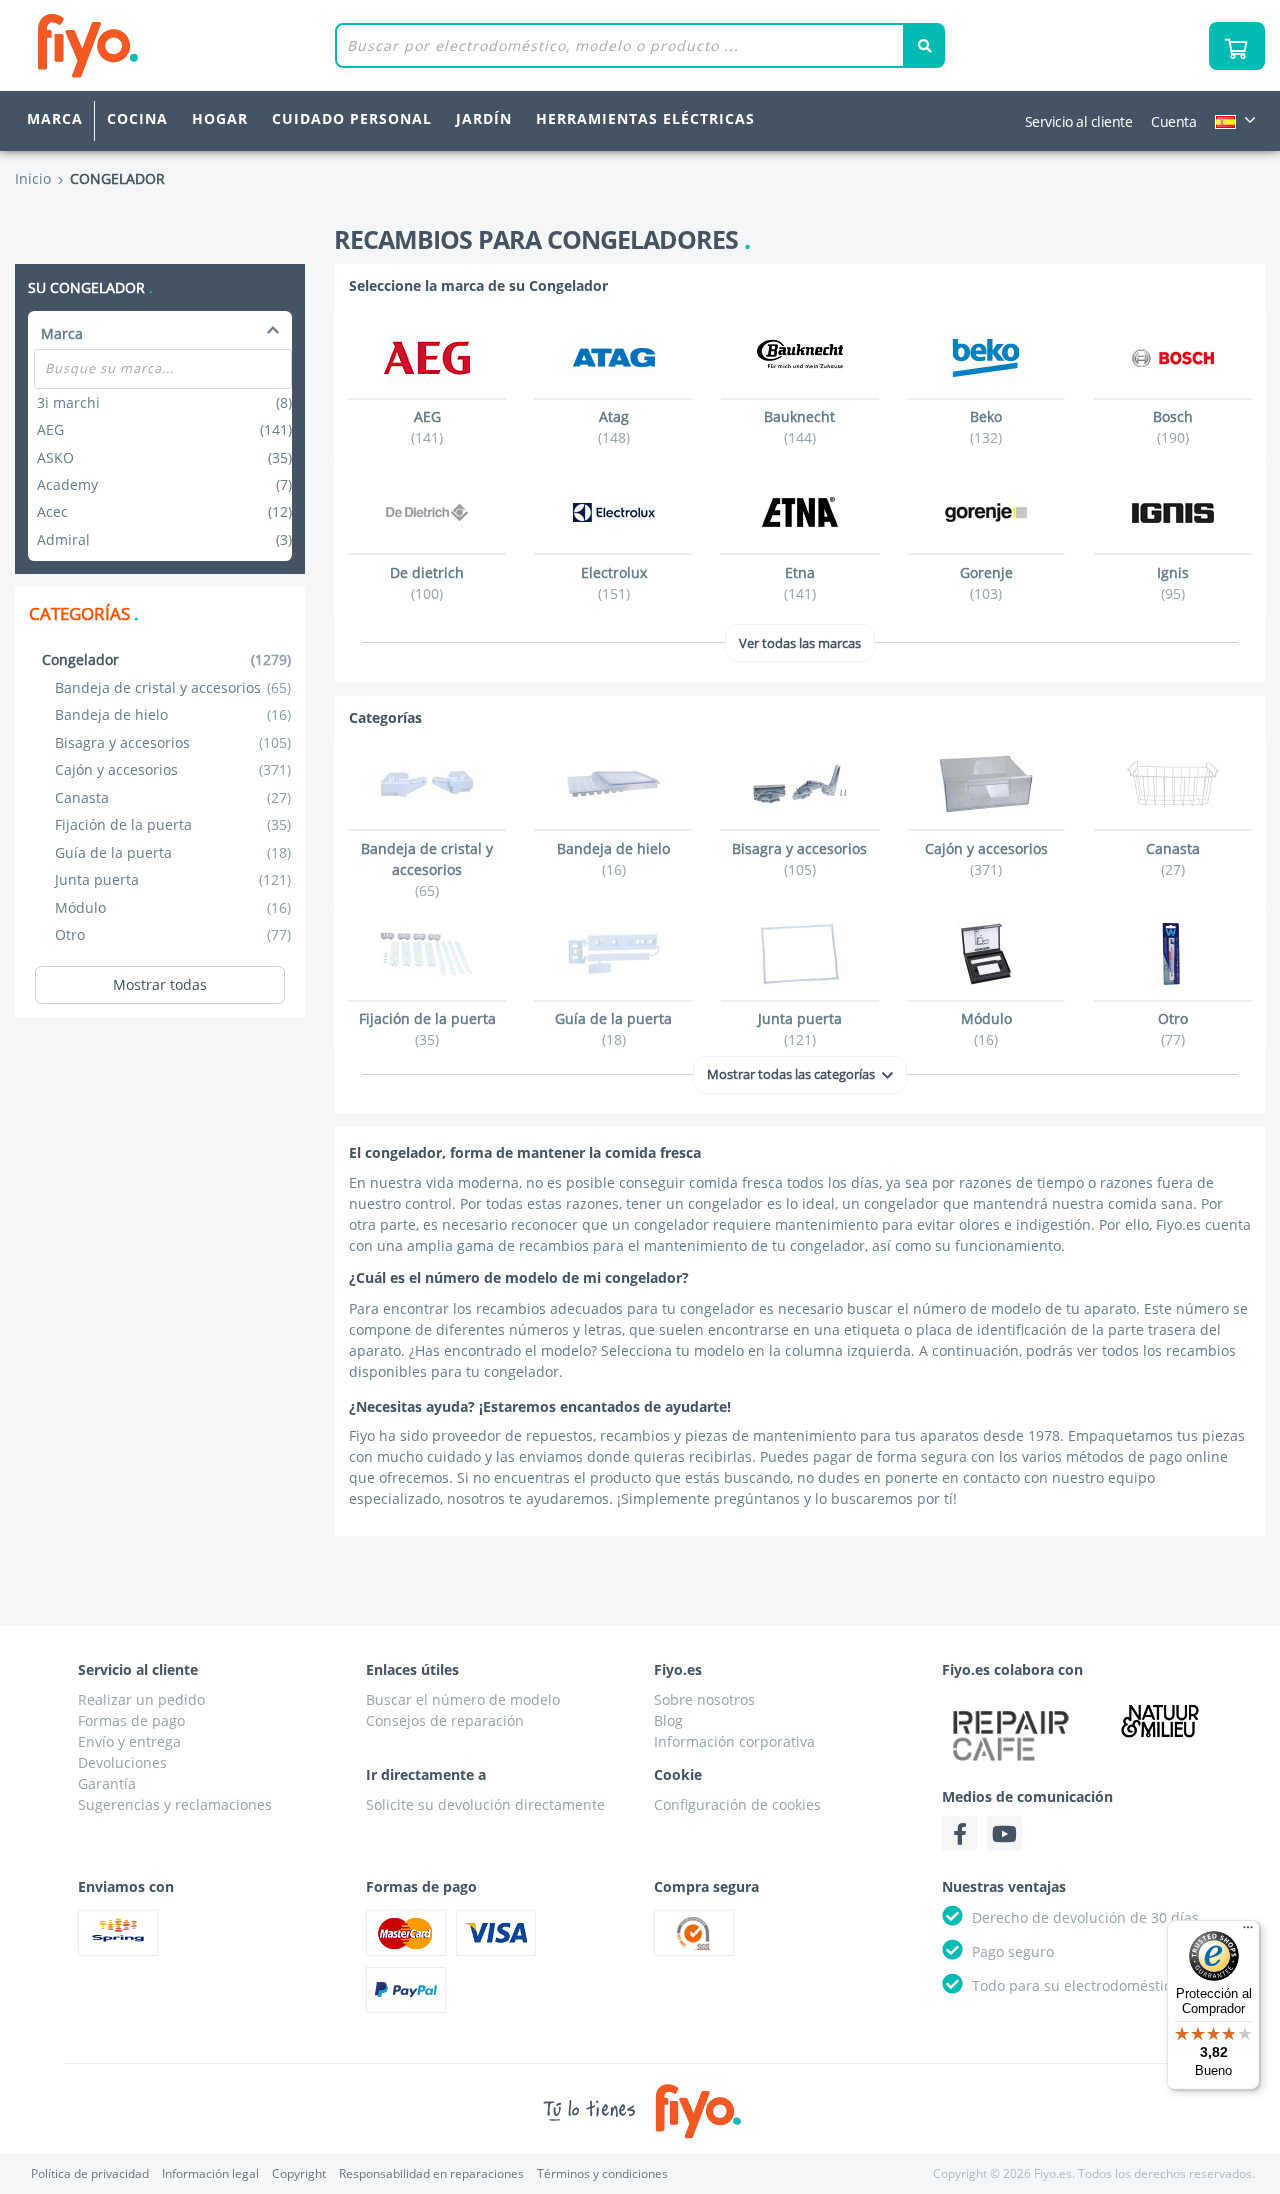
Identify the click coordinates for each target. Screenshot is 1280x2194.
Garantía (107, 1783)
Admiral (164, 539)
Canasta (173, 797)
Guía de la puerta (173, 852)
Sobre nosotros (704, 1699)
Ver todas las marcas (800, 643)
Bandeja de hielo (173, 714)
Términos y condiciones (602, 2173)
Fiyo (170, 45)
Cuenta (1173, 121)
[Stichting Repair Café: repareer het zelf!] (1011, 1735)
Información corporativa (734, 1741)
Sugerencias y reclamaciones (175, 1804)
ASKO (164, 457)
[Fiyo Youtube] (1004, 1833)
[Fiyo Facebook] (959, 1833)
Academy (164, 484)
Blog (668, 1720)
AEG (164, 429)
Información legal (210, 2173)
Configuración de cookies (737, 1804)
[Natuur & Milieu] (1160, 1720)
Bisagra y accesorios (173, 742)
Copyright (299, 2173)
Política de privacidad (90, 2173)
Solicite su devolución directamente (485, 1804)
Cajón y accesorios (173, 769)
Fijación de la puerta (173, 824)
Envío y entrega (129, 1741)
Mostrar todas (160, 984)
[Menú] (1248, 1932)
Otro (173, 934)
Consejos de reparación (445, 1720)
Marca (55, 118)
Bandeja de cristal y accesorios (173, 687)
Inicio (33, 178)
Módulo (173, 907)
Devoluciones (122, 1762)
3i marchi (164, 402)
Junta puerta (173, 879)
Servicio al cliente (1079, 121)
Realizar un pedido (141, 1699)
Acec (164, 511)
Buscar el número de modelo (463, 1699)
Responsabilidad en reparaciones (431, 2173)
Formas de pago (131, 1720)
